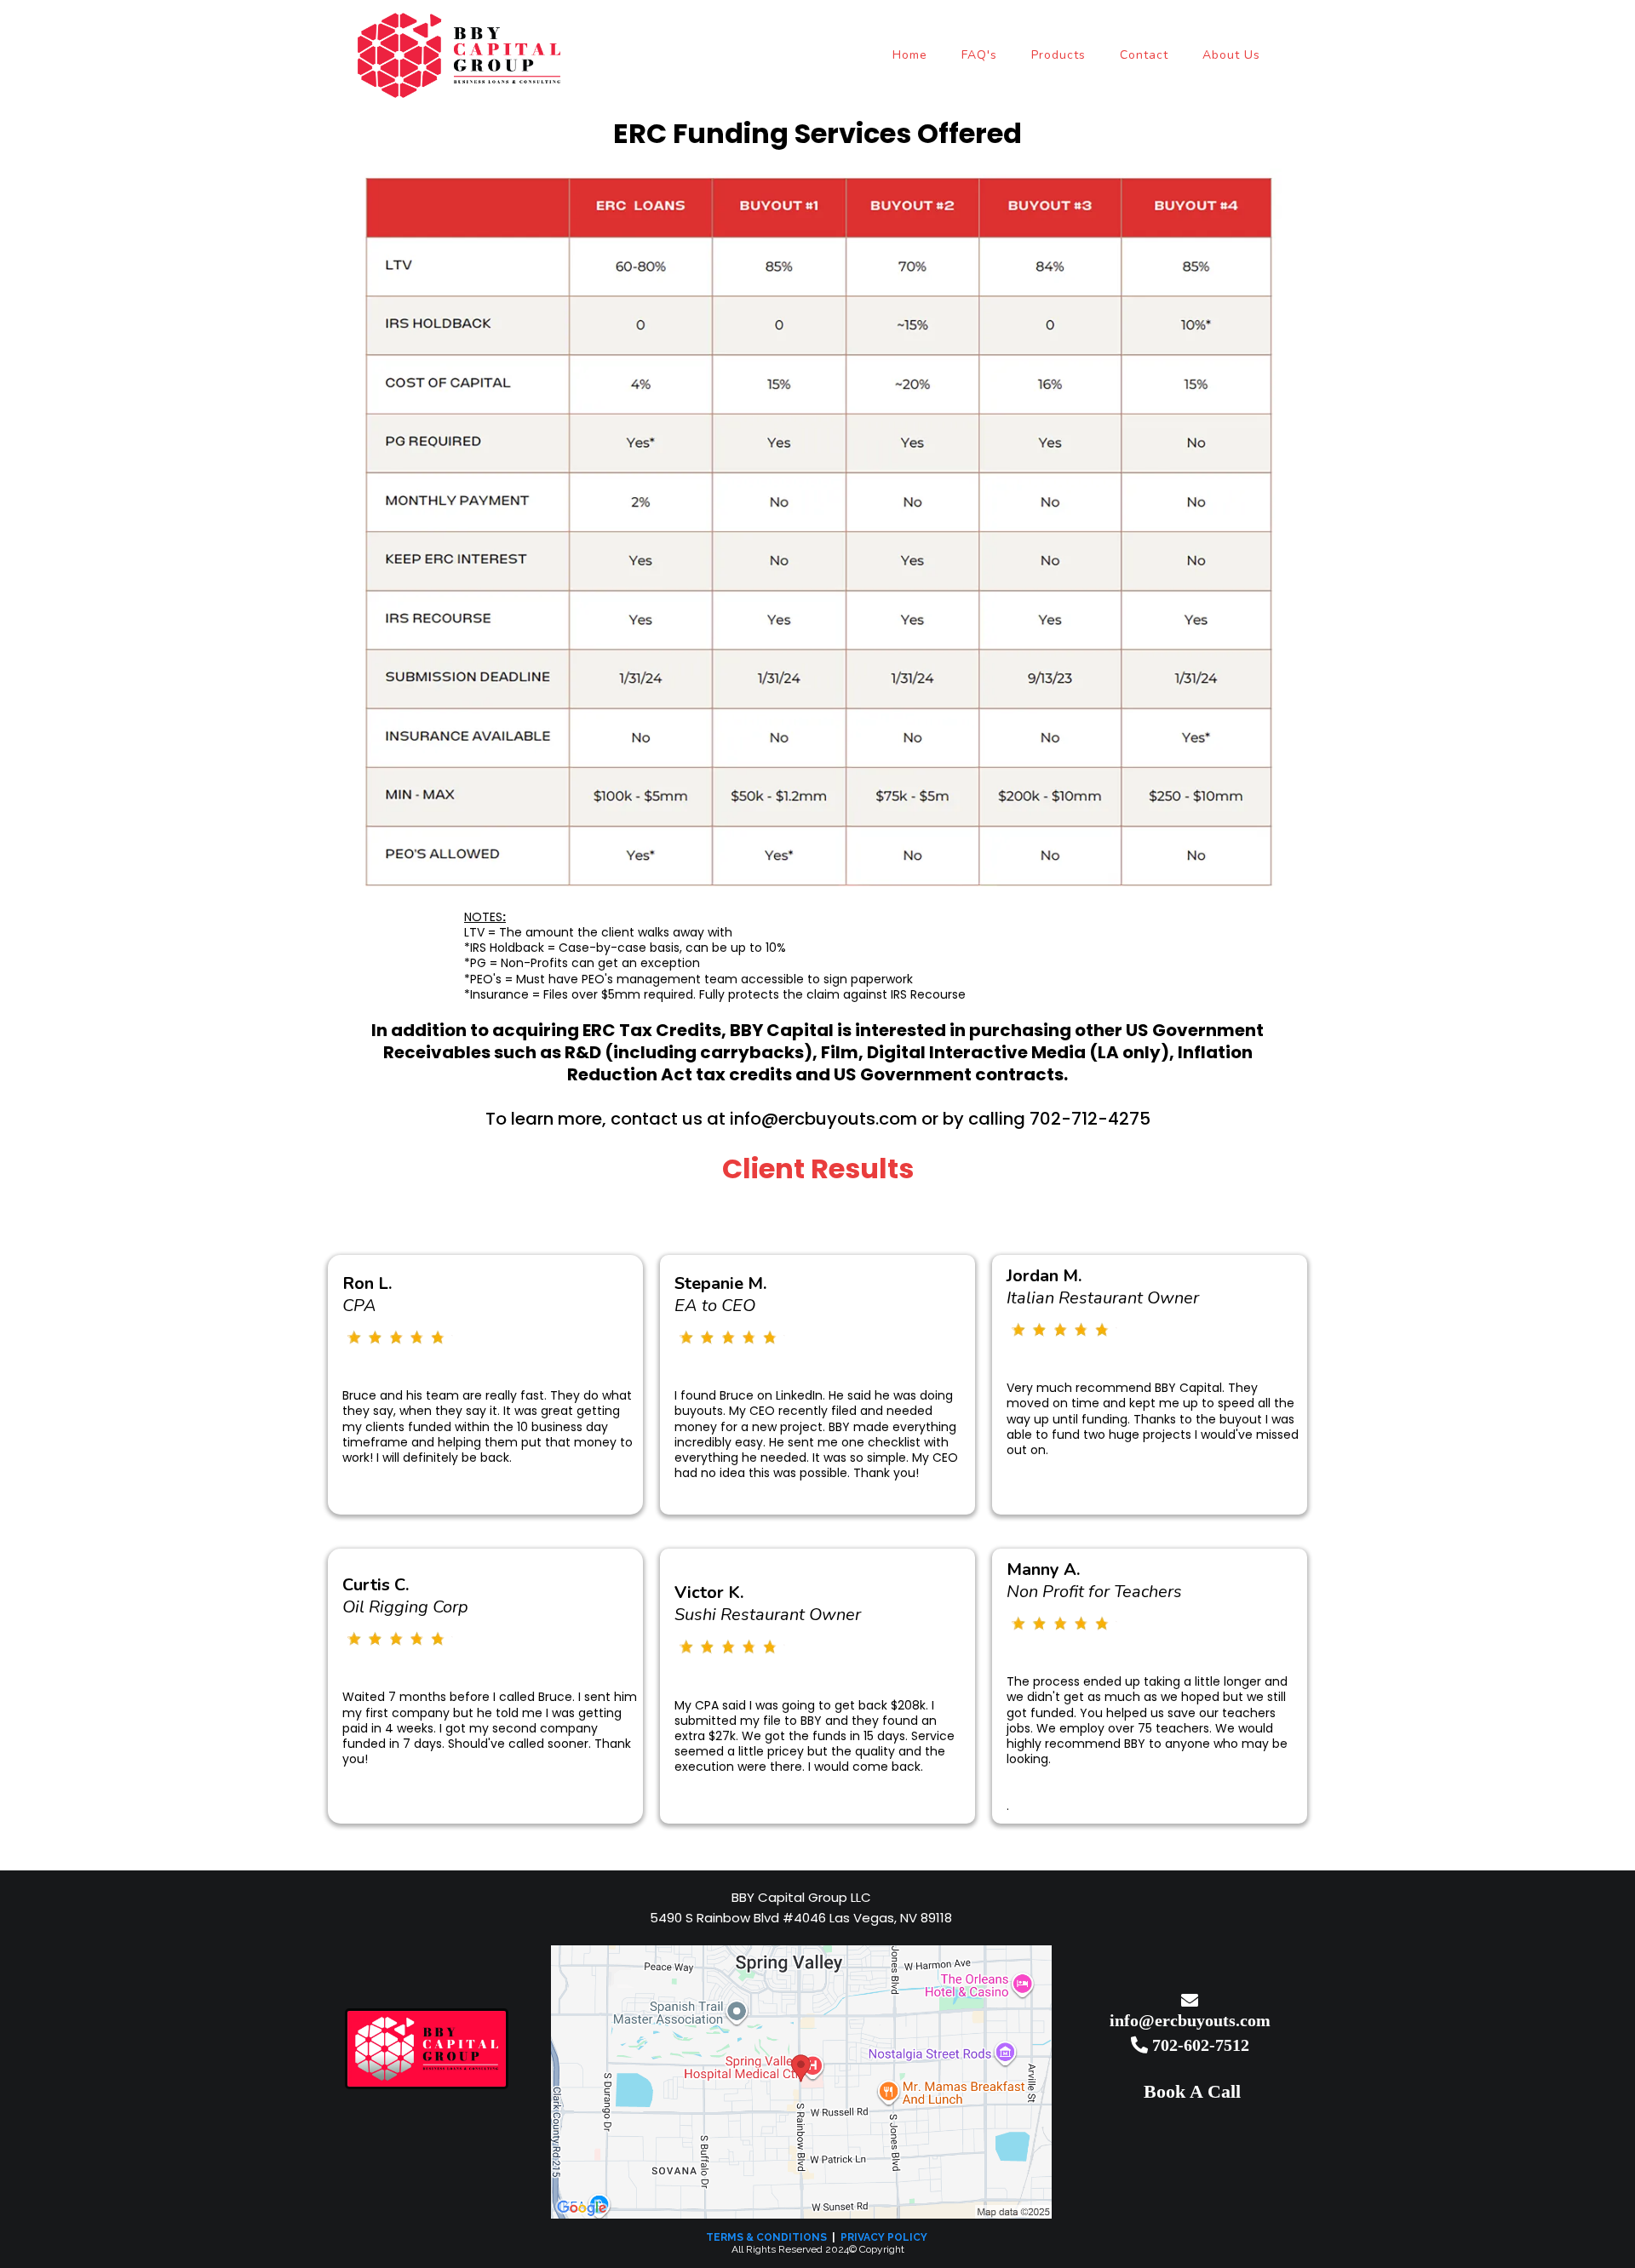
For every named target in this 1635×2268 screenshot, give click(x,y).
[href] (801, 2082)
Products (1058, 55)
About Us (1231, 55)
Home (910, 55)
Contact (1144, 55)
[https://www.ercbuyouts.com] (427, 2049)
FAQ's (979, 55)
